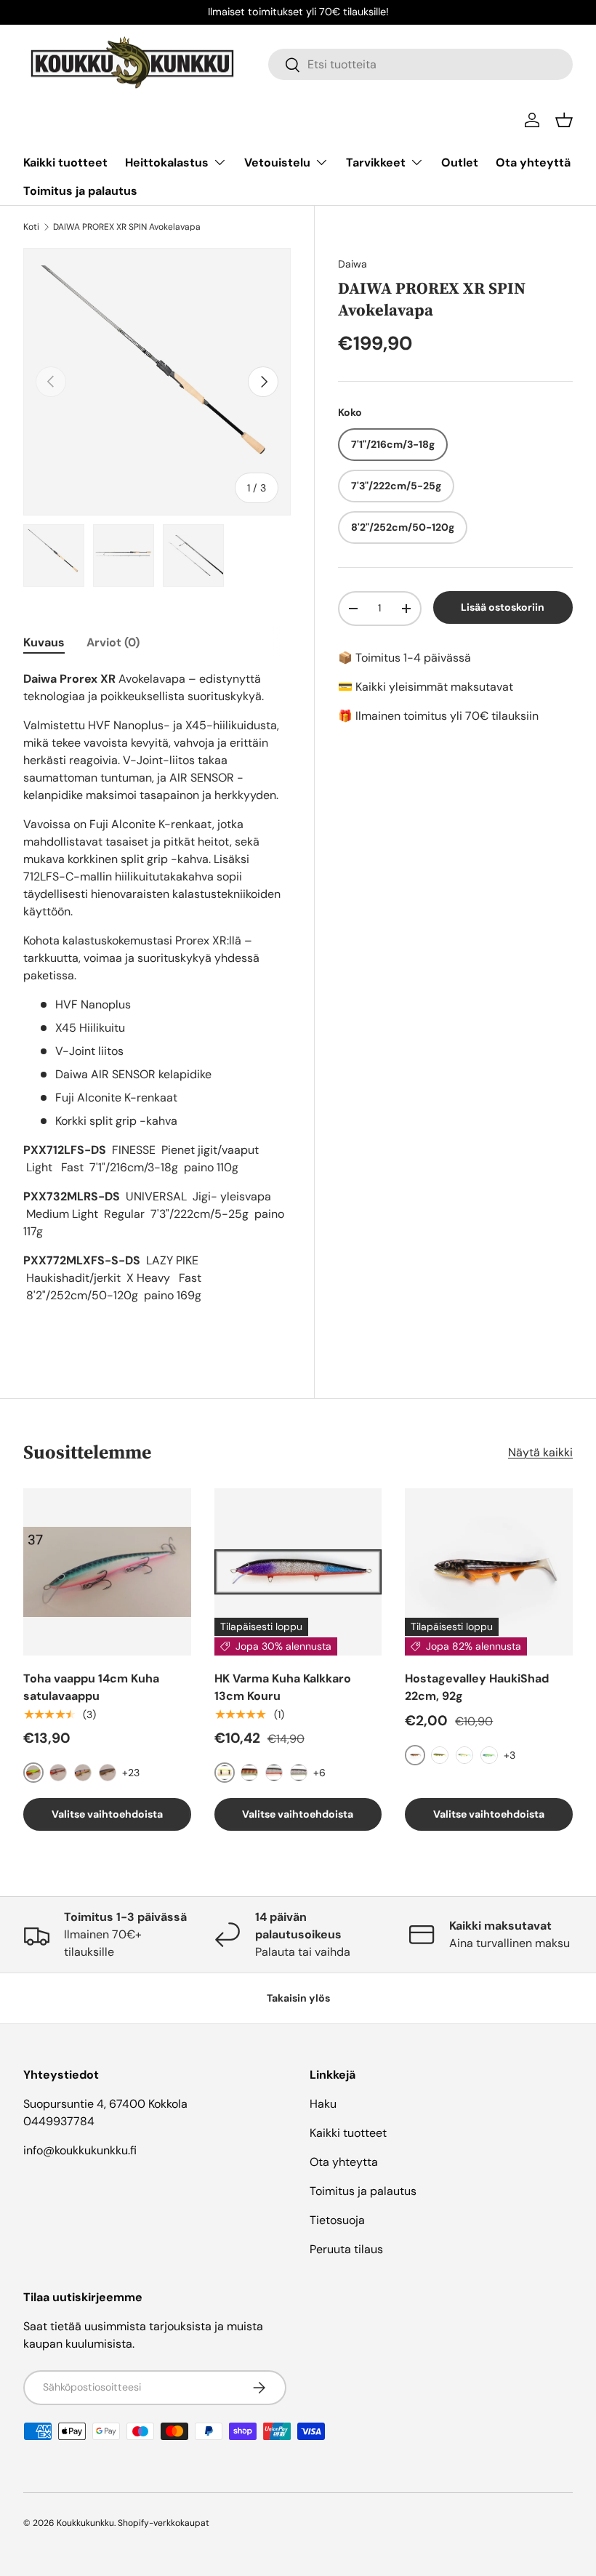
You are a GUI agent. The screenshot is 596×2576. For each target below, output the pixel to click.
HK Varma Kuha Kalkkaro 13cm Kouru (283, 1687)
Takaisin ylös (298, 1998)
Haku (323, 2104)
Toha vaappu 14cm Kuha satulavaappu (91, 1687)
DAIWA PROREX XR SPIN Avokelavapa (127, 227)
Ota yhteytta (344, 2162)
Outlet (460, 162)
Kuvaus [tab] (44, 642)
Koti (31, 227)
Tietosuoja (337, 2220)
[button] (564, 120)
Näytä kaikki (540, 1452)
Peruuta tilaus (346, 2249)
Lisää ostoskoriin (503, 607)
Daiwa (353, 264)
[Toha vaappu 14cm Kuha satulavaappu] (107, 1572)
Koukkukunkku (85, 2523)
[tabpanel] (157, 1002)
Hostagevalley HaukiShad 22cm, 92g (477, 1687)
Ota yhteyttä (533, 162)
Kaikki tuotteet (65, 162)
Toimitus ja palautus (80, 191)
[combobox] (420, 64)
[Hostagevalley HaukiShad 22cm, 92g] (489, 1572)
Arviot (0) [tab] (113, 642)
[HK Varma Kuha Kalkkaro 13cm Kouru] (298, 1572)
